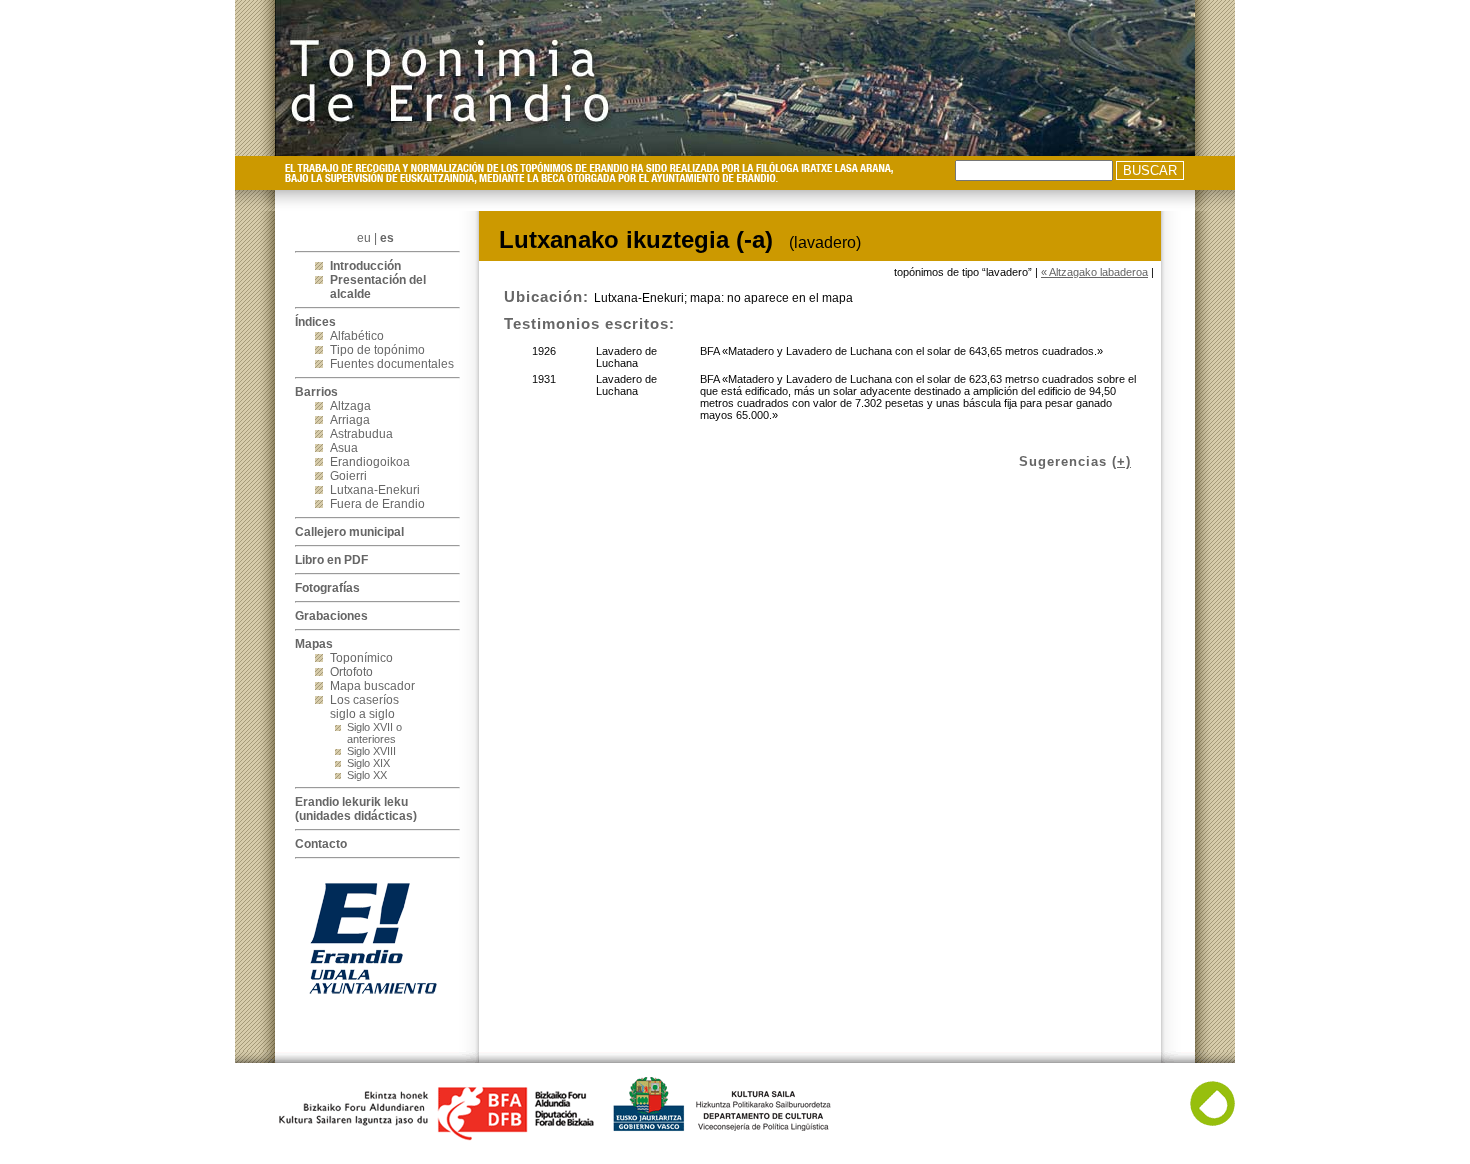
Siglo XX (367, 775)
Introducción (365, 266)
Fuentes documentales (392, 364)
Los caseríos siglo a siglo (364, 707)
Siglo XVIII (371, 751)
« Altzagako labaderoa (1094, 272)
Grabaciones (331, 616)
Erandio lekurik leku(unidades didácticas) (356, 809)
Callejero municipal (349, 532)
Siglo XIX (368, 763)
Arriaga (350, 420)
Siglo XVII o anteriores (374, 733)
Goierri (348, 476)
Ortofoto (351, 672)
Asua (344, 448)
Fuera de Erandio (377, 504)
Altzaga (350, 406)
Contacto (321, 844)
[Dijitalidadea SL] (1212, 1122)
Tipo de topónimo (377, 350)
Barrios (316, 392)
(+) (1121, 461)
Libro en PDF (331, 560)
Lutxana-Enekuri (375, 490)
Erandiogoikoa (370, 462)
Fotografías (327, 588)
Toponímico (361, 658)
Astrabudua (361, 434)
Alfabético (357, 336)
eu (364, 238)
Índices (315, 322)
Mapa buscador (372, 686)
